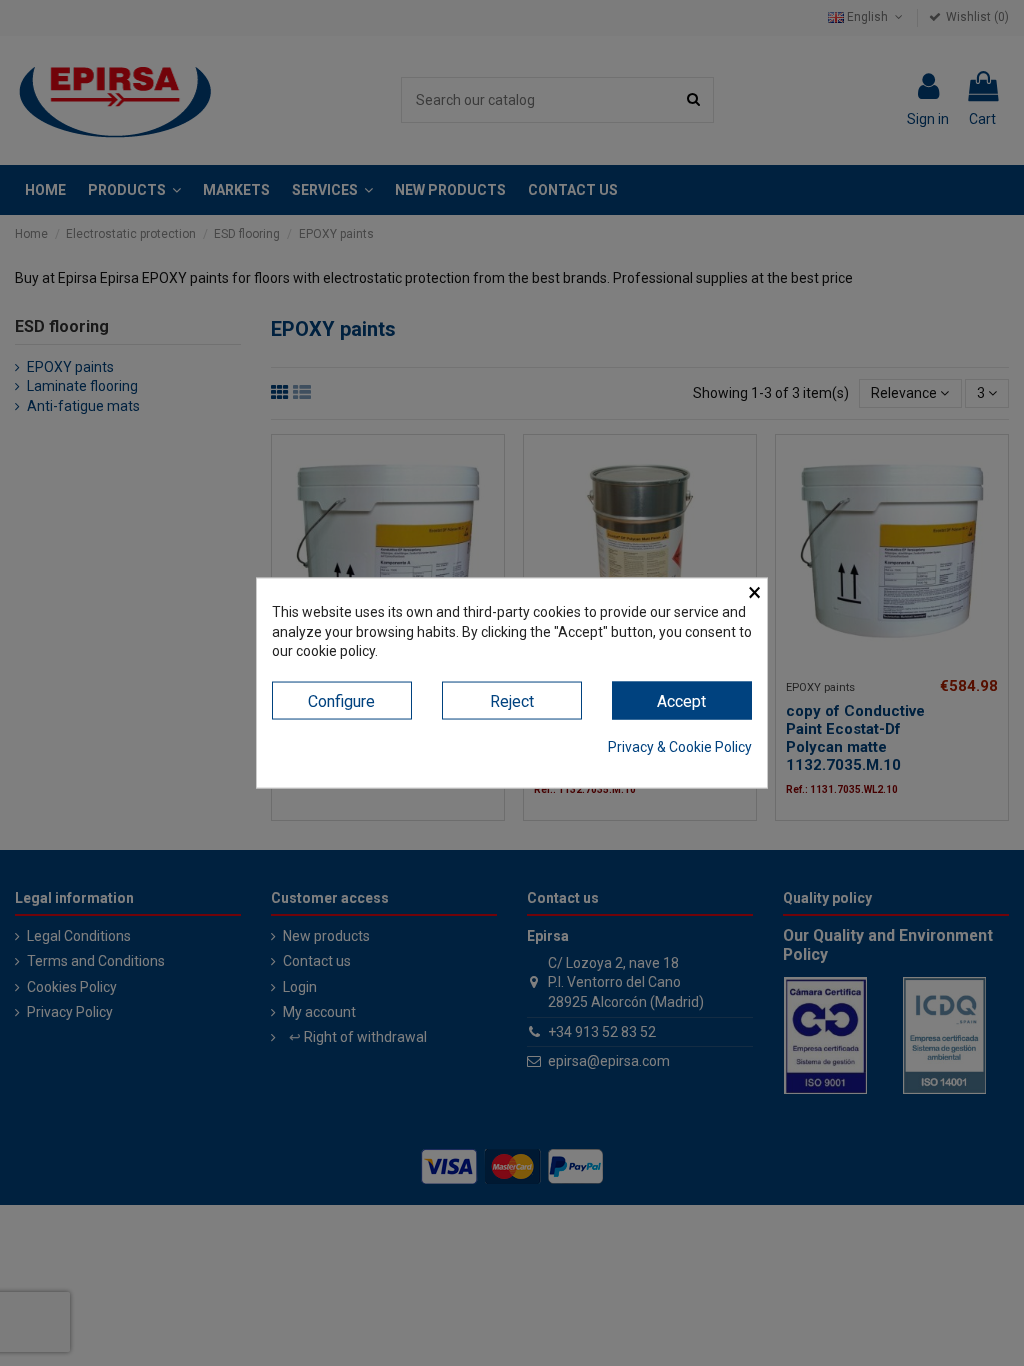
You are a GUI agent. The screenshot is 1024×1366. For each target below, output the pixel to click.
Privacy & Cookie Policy (680, 747)
